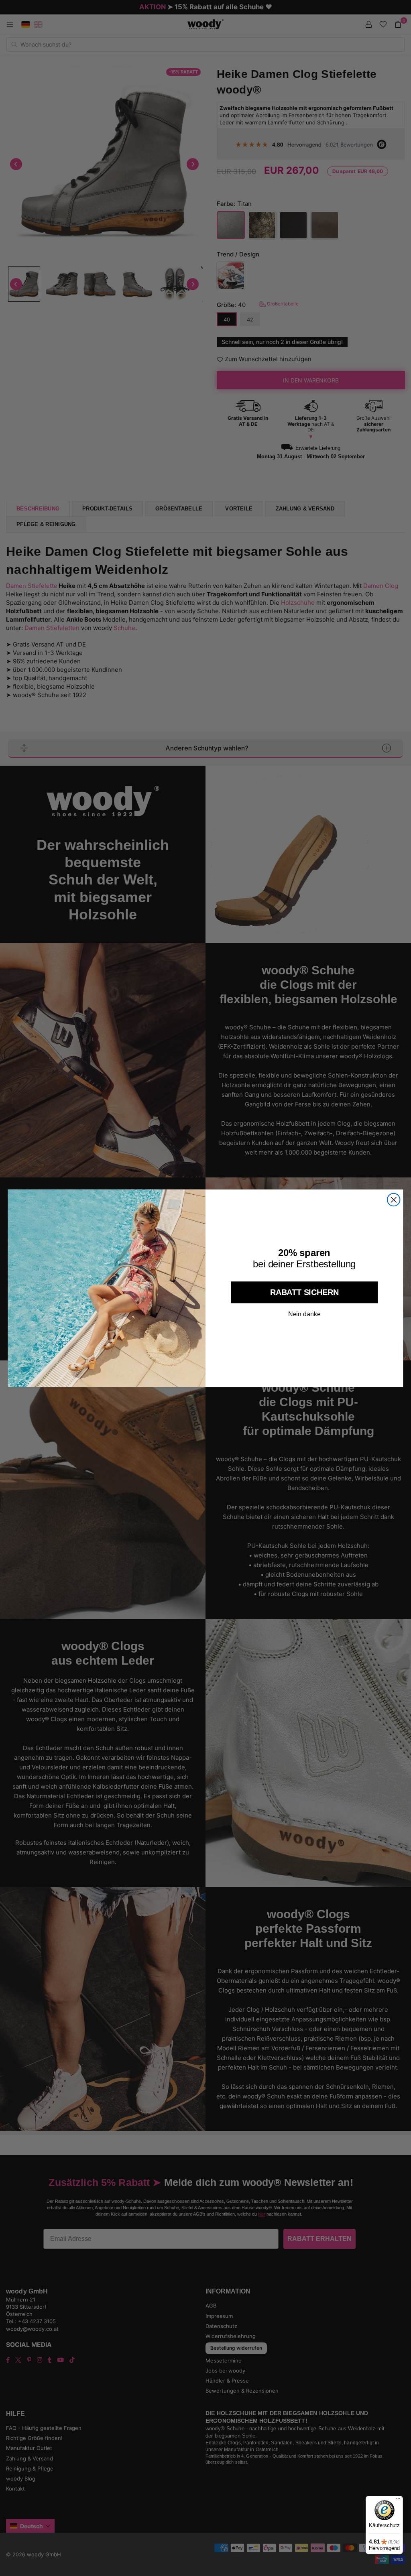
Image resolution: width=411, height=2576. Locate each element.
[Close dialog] (394, 1200)
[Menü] (398, 2501)
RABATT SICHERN (304, 1292)
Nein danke (304, 1314)
